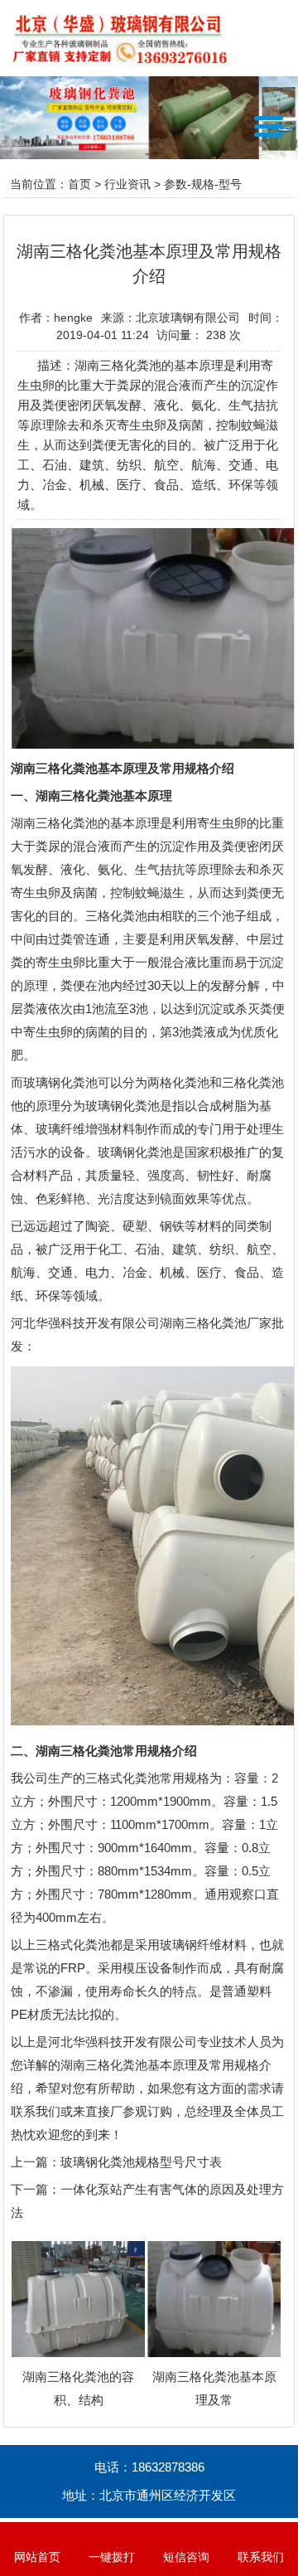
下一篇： (36, 2189)
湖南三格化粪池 (54, 823)
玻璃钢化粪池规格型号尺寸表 (141, 2162)
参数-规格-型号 (203, 184)
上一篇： (36, 2162)
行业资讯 (127, 184)
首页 (79, 184)
